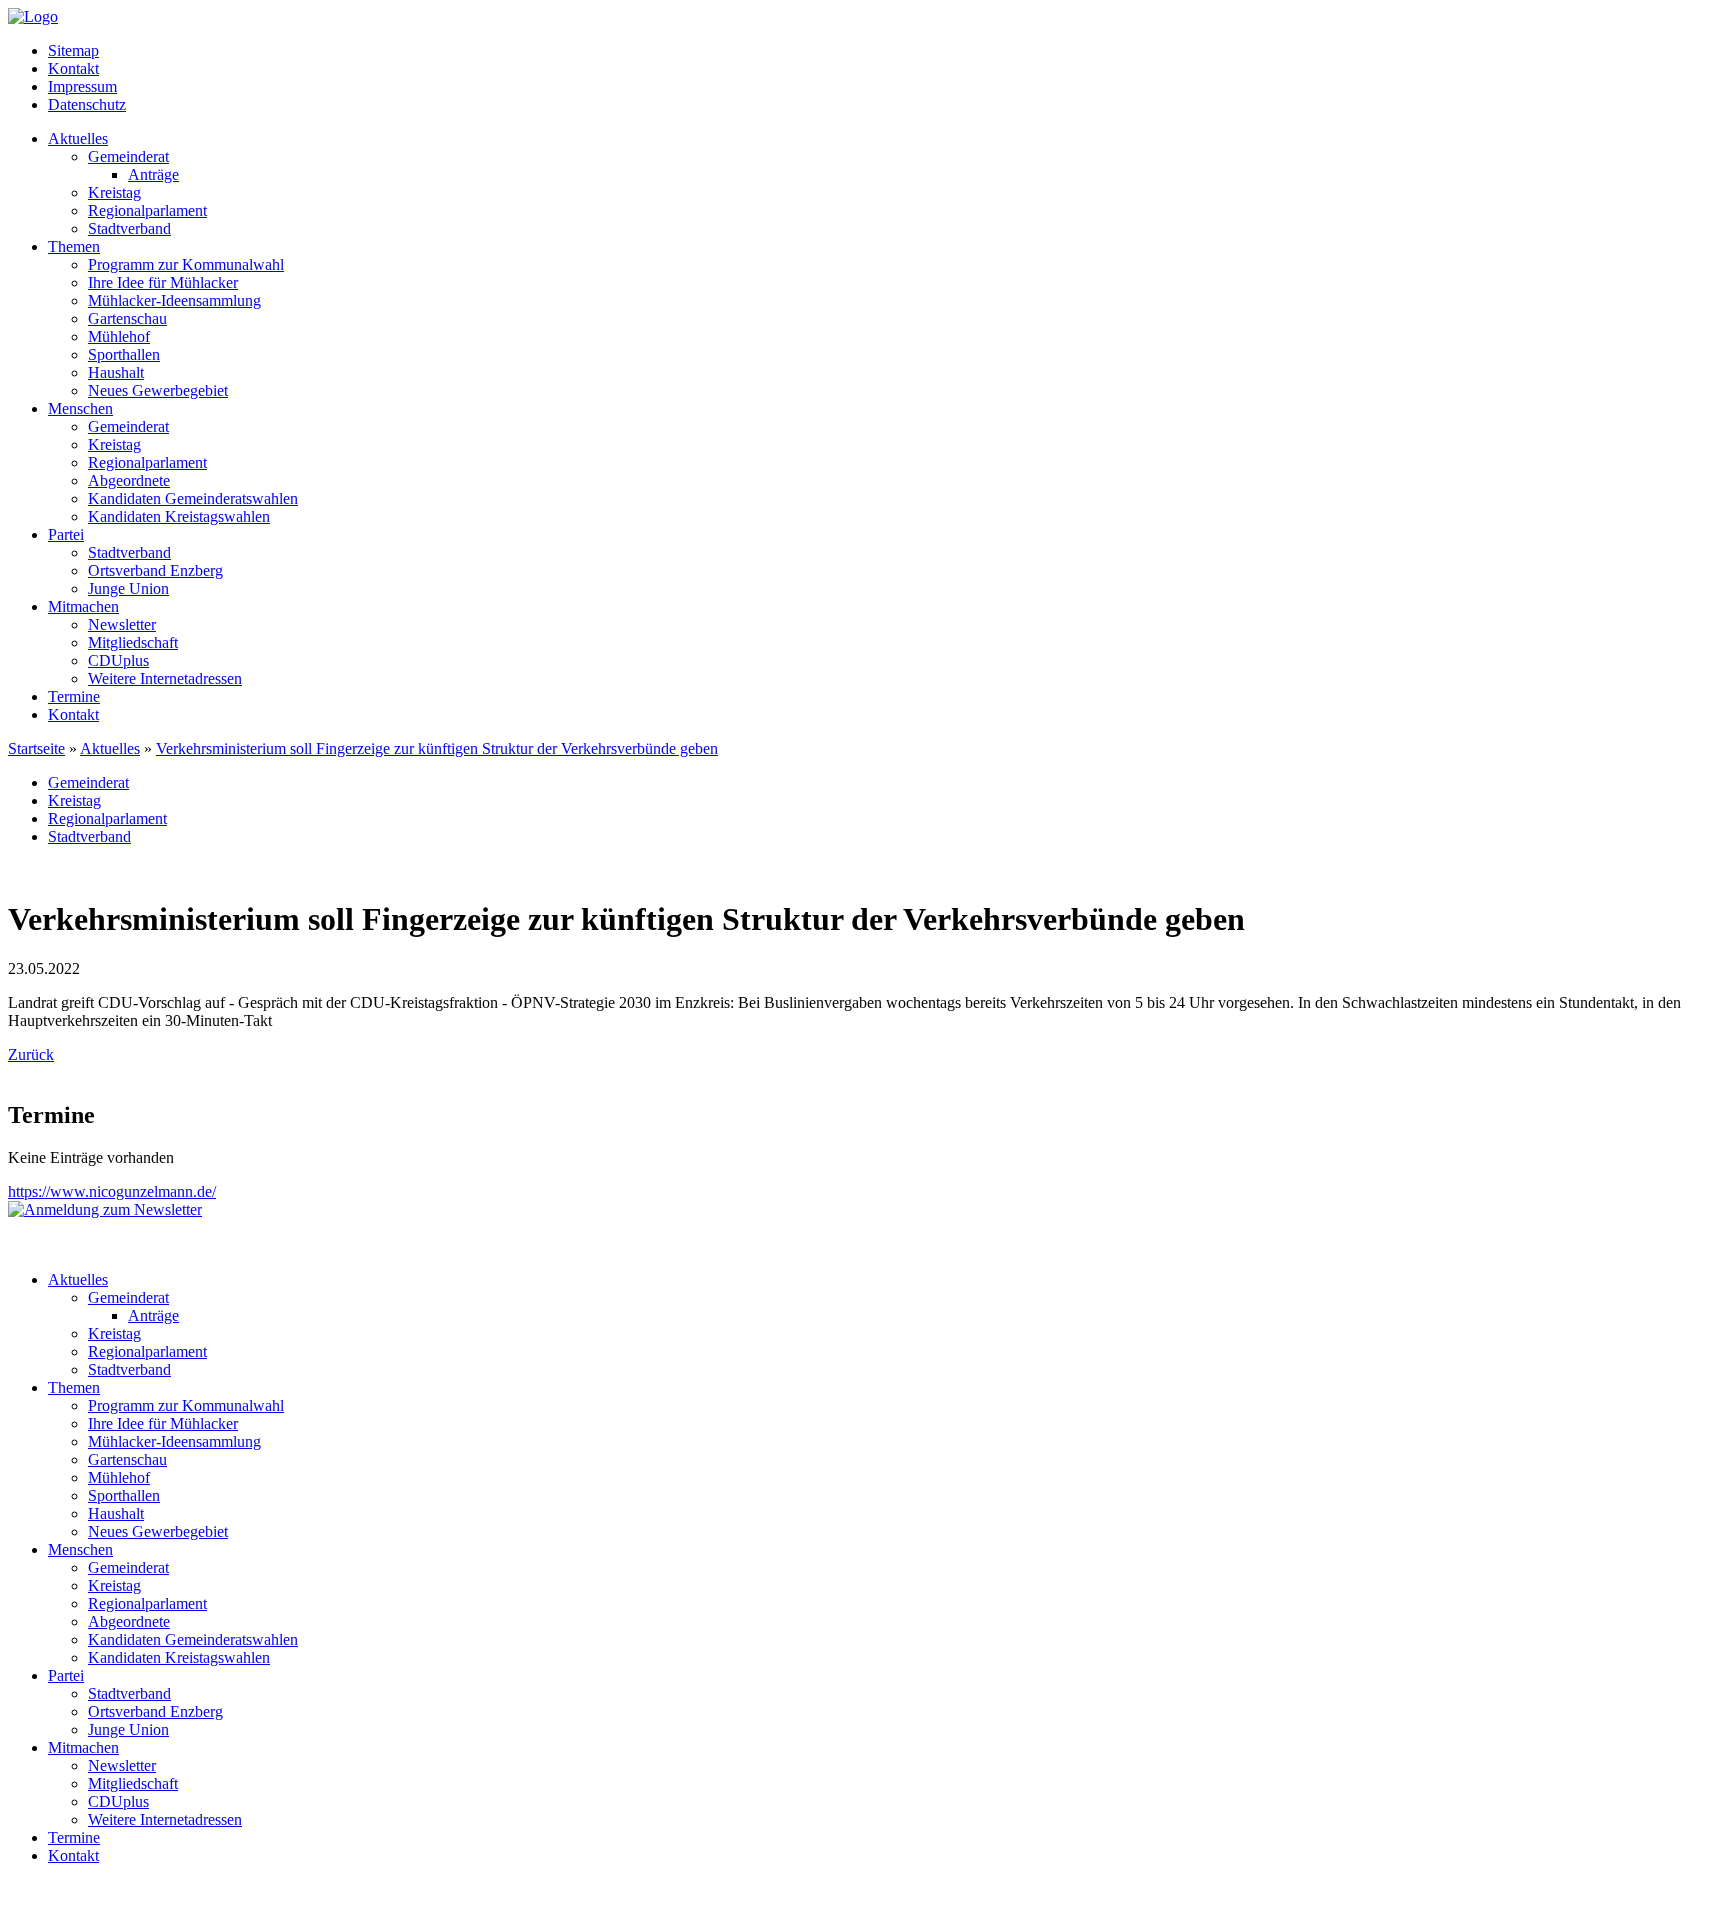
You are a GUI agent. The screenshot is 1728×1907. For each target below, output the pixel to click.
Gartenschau (127, 318)
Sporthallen (124, 354)
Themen (74, 246)
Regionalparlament (147, 210)
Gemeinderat (128, 156)
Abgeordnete (129, 480)
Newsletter (122, 624)
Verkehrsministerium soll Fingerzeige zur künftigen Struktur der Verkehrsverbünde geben (437, 748)
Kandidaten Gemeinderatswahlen (193, 498)
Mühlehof (119, 336)
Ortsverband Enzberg (155, 570)
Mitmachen (83, 606)
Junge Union (128, 588)
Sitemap (73, 50)
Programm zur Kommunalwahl (186, 264)
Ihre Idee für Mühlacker (163, 282)
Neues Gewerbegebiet (158, 390)
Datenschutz (87, 104)
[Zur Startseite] (33, 16)
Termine (74, 696)
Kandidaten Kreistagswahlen (179, 516)
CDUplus (118, 660)
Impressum (82, 86)
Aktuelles (78, 138)
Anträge (153, 174)
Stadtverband (129, 228)
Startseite (36, 748)
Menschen (80, 408)
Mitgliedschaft (133, 642)
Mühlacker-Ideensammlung (174, 300)
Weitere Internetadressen (165, 678)
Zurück (31, 1054)
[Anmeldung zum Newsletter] (105, 1209)
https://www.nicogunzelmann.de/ (112, 1191)
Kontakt (73, 68)
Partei (66, 534)
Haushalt (116, 372)
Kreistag (114, 192)
